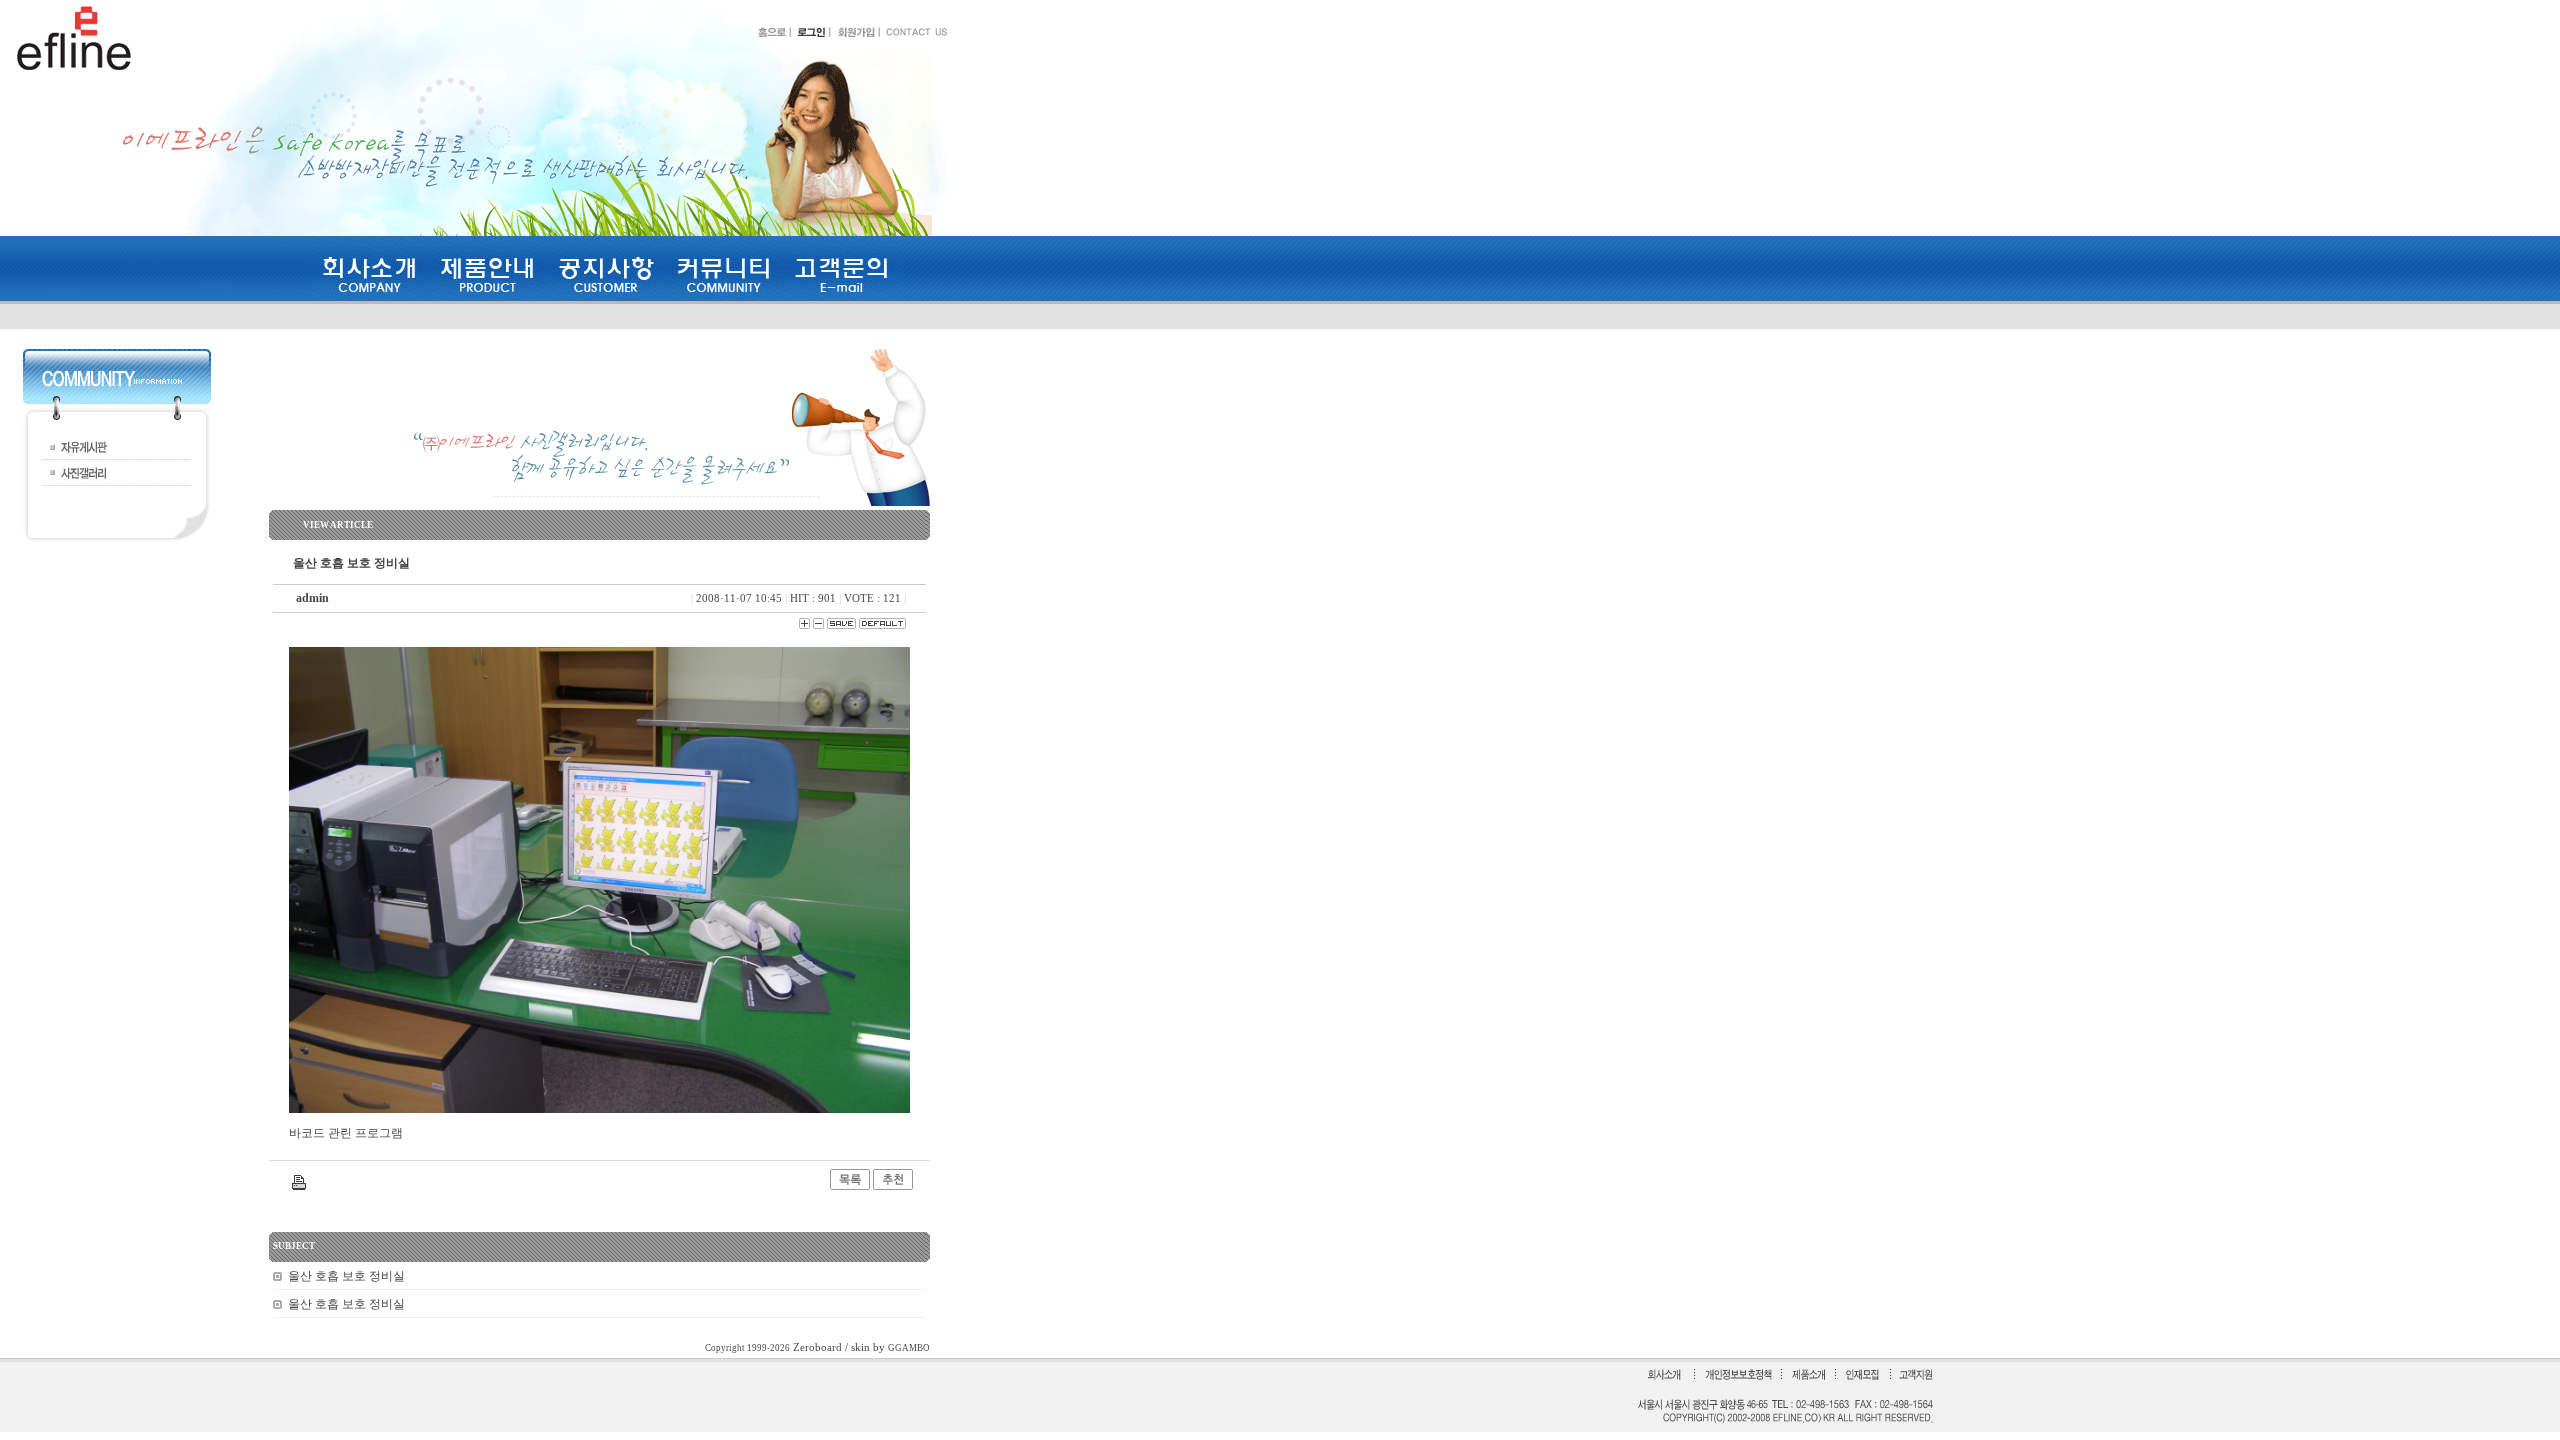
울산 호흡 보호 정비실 (346, 1276)
